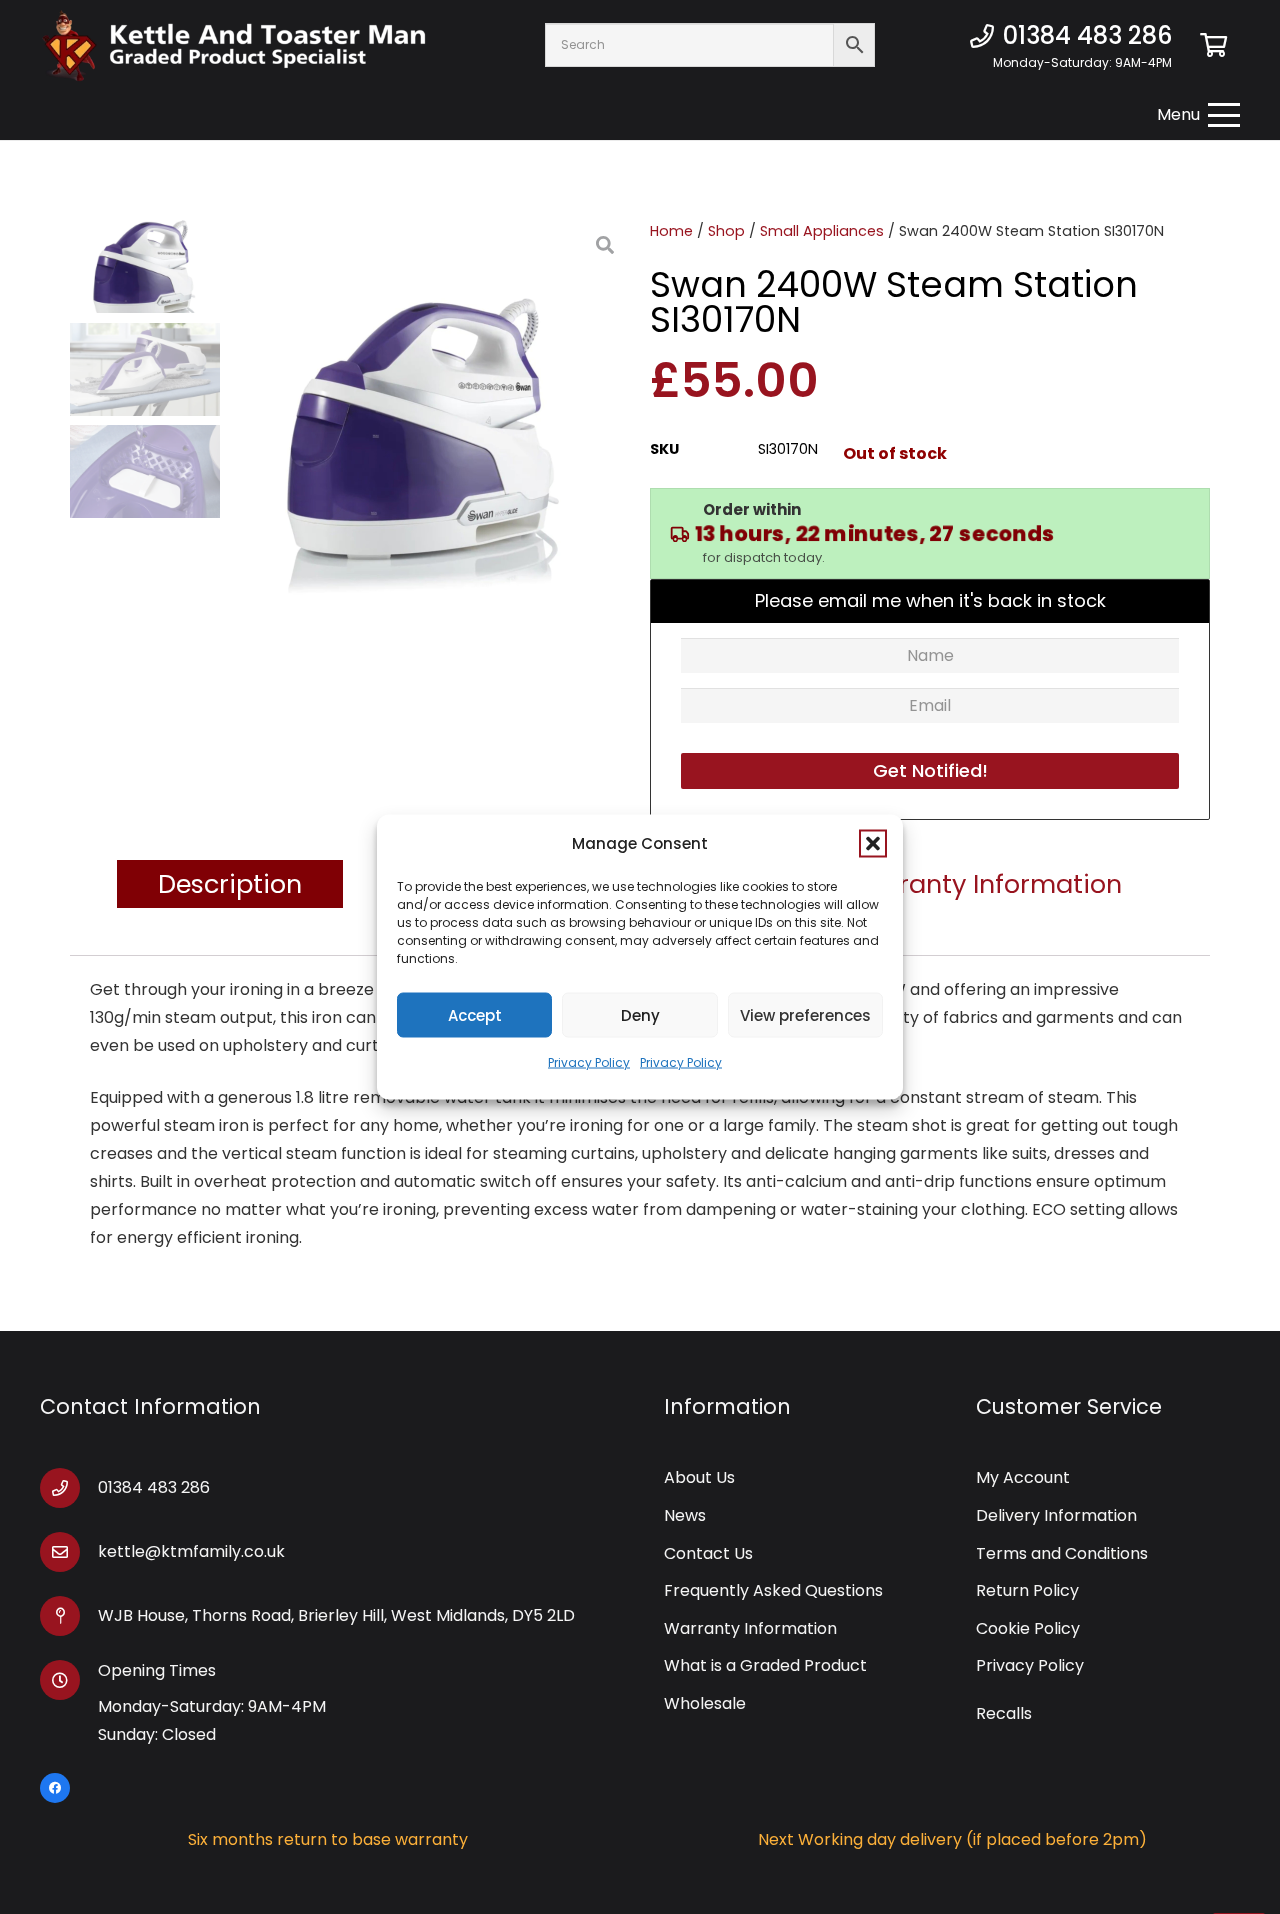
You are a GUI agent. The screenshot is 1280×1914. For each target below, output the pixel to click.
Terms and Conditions (1062, 1553)
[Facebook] (55, 1788)
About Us (699, 1477)
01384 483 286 (154, 1487)
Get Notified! (930, 770)
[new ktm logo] (234, 45)
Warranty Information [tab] (984, 884)
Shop (726, 231)
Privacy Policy (589, 1062)
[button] (873, 844)
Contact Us (708, 1553)
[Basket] (1213, 45)
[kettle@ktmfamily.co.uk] (69, 1552)
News (685, 1515)
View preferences (805, 1014)
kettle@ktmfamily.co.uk (191, 1551)
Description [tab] (230, 884)
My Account (1023, 1477)
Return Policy (1027, 1590)
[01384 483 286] (69, 1488)
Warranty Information (750, 1628)
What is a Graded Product (765, 1665)
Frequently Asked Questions (773, 1590)
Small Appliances (822, 231)
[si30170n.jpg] (425, 420)
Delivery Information (1056, 1515)
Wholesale (705, 1703)
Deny (640, 1014)
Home (671, 231)
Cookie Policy (1028, 1628)
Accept (475, 1014)
